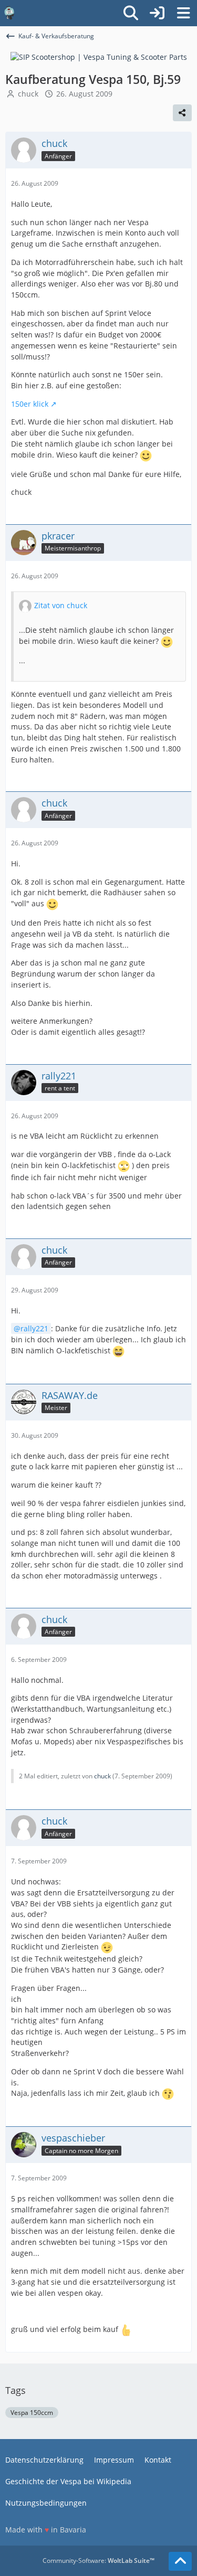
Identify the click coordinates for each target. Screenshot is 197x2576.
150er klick (30, 404)
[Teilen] (182, 113)
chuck (28, 94)
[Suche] (131, 13)
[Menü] (183, 13)
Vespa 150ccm (32, 2413)
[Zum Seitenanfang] (180, 2561)
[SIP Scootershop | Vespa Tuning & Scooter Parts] (99, 56)
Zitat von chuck (61, 605)
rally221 (34, 1328)
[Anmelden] (157, 13)
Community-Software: (98, 2561)
